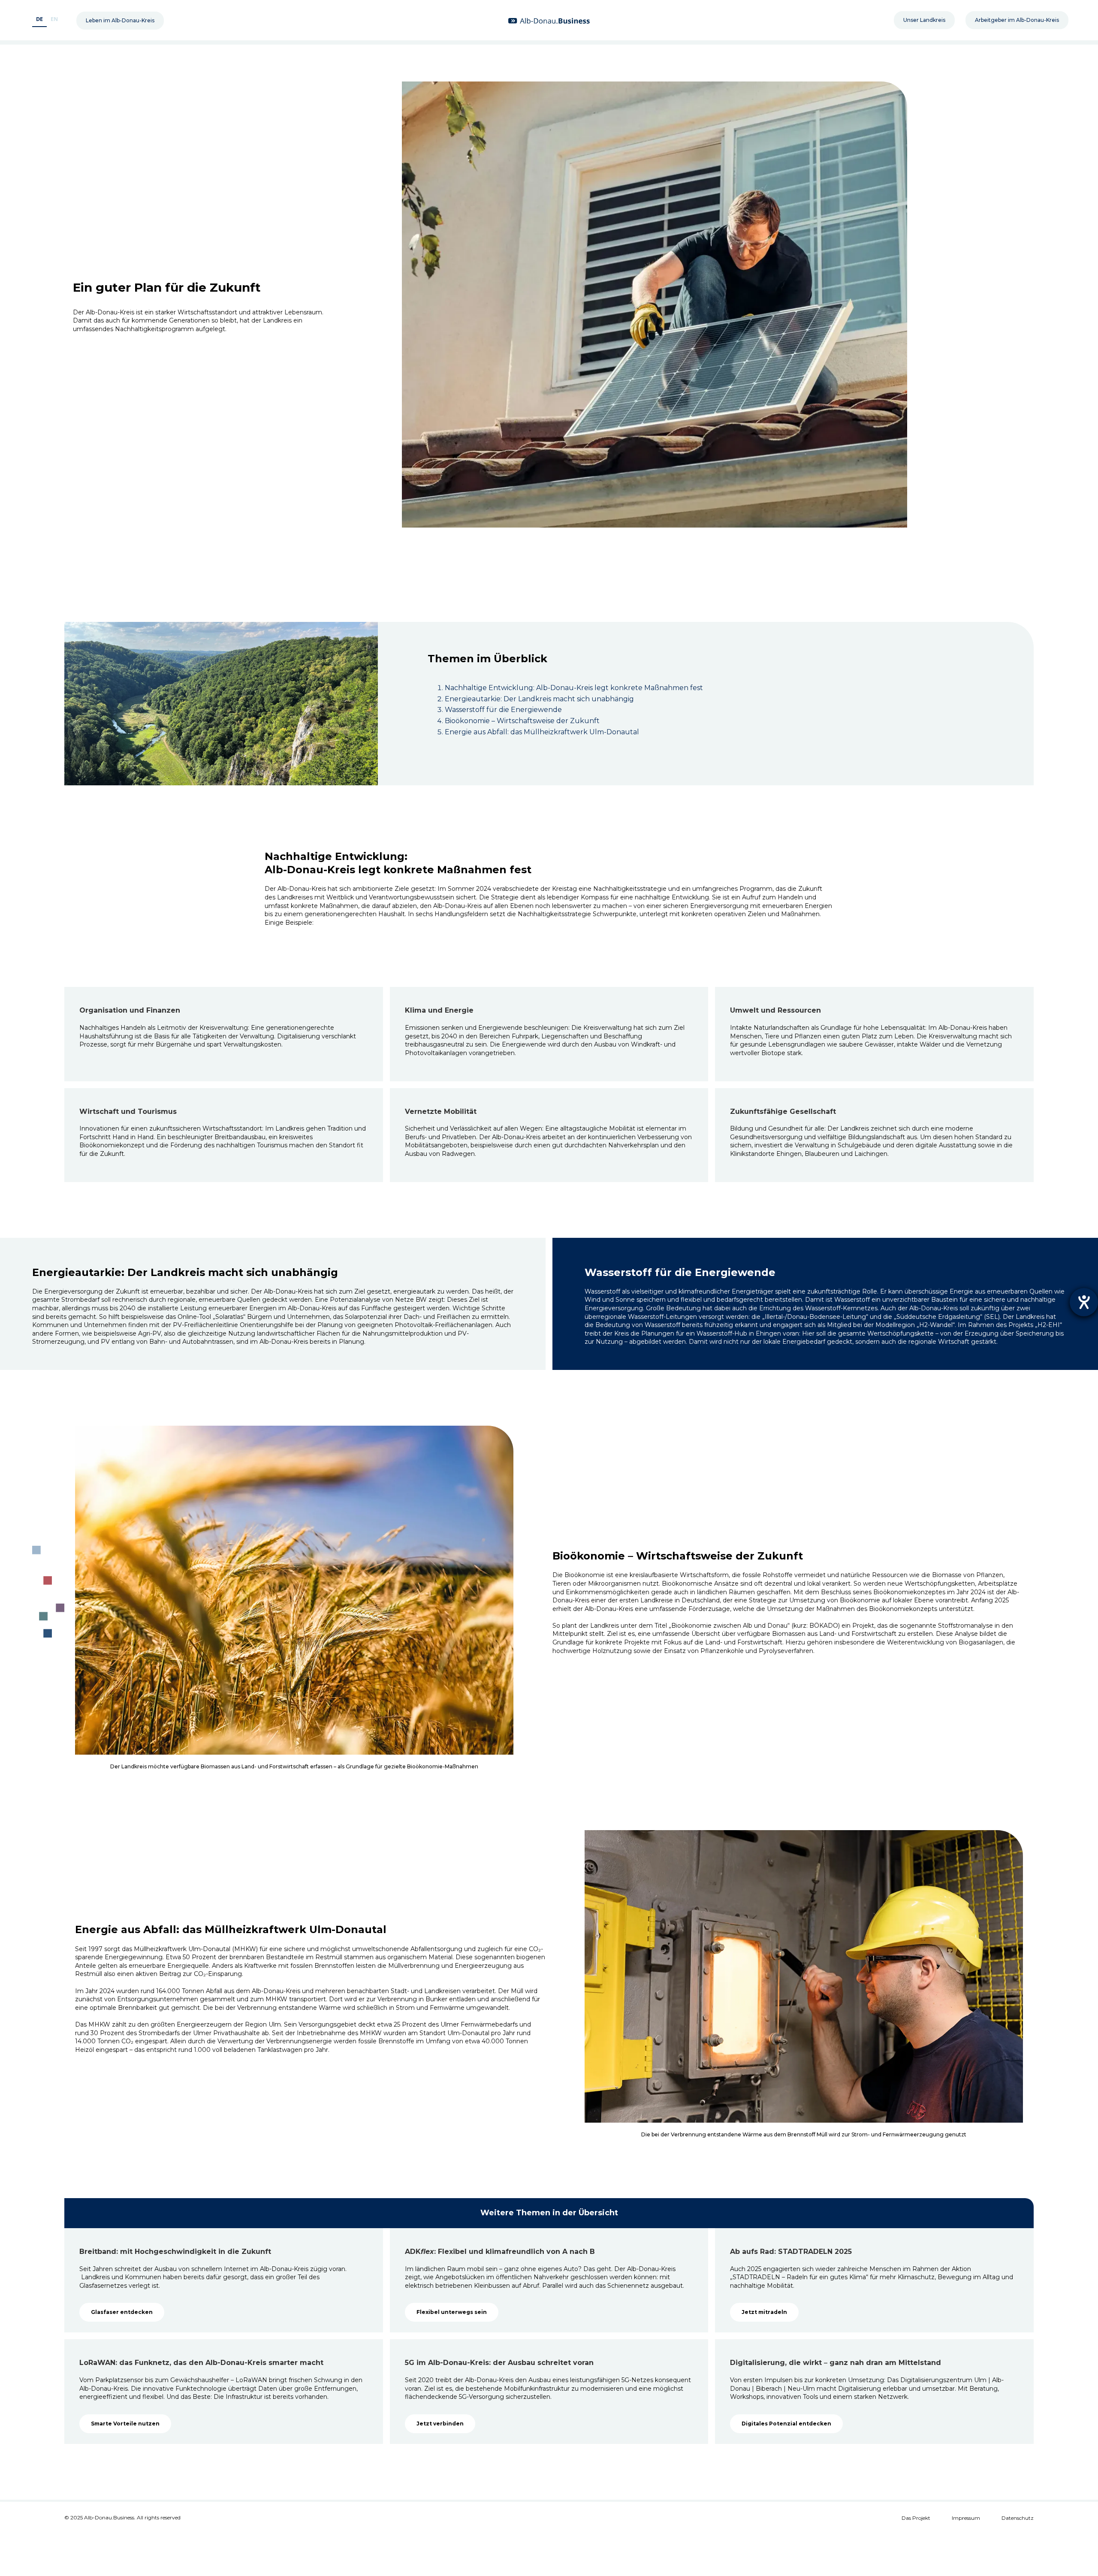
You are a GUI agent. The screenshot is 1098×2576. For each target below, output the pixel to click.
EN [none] (54, 19)
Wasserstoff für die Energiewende (503, 710)
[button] (120, 21)
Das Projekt (916, 2518)
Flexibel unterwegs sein (452, 2312)
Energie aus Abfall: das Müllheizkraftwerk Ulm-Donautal (542, 732)
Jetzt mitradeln (764, 2312)
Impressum (966, 2518)
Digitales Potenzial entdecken (786, 2424)
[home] (549, 20)
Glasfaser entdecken (122, 2312)
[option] (54, 20)
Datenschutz (1018, 2518)
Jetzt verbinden (440, 2424)
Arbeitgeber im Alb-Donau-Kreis (1017, 20)
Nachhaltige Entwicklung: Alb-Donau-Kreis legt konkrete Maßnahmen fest (574, 688)
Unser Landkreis (924, 20)
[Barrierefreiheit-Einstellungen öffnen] (1084, 1302)
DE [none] (39, 19)
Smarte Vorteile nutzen (125, 2424)
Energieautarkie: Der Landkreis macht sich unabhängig (539, 699)
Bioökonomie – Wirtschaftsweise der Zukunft (522, 721)
